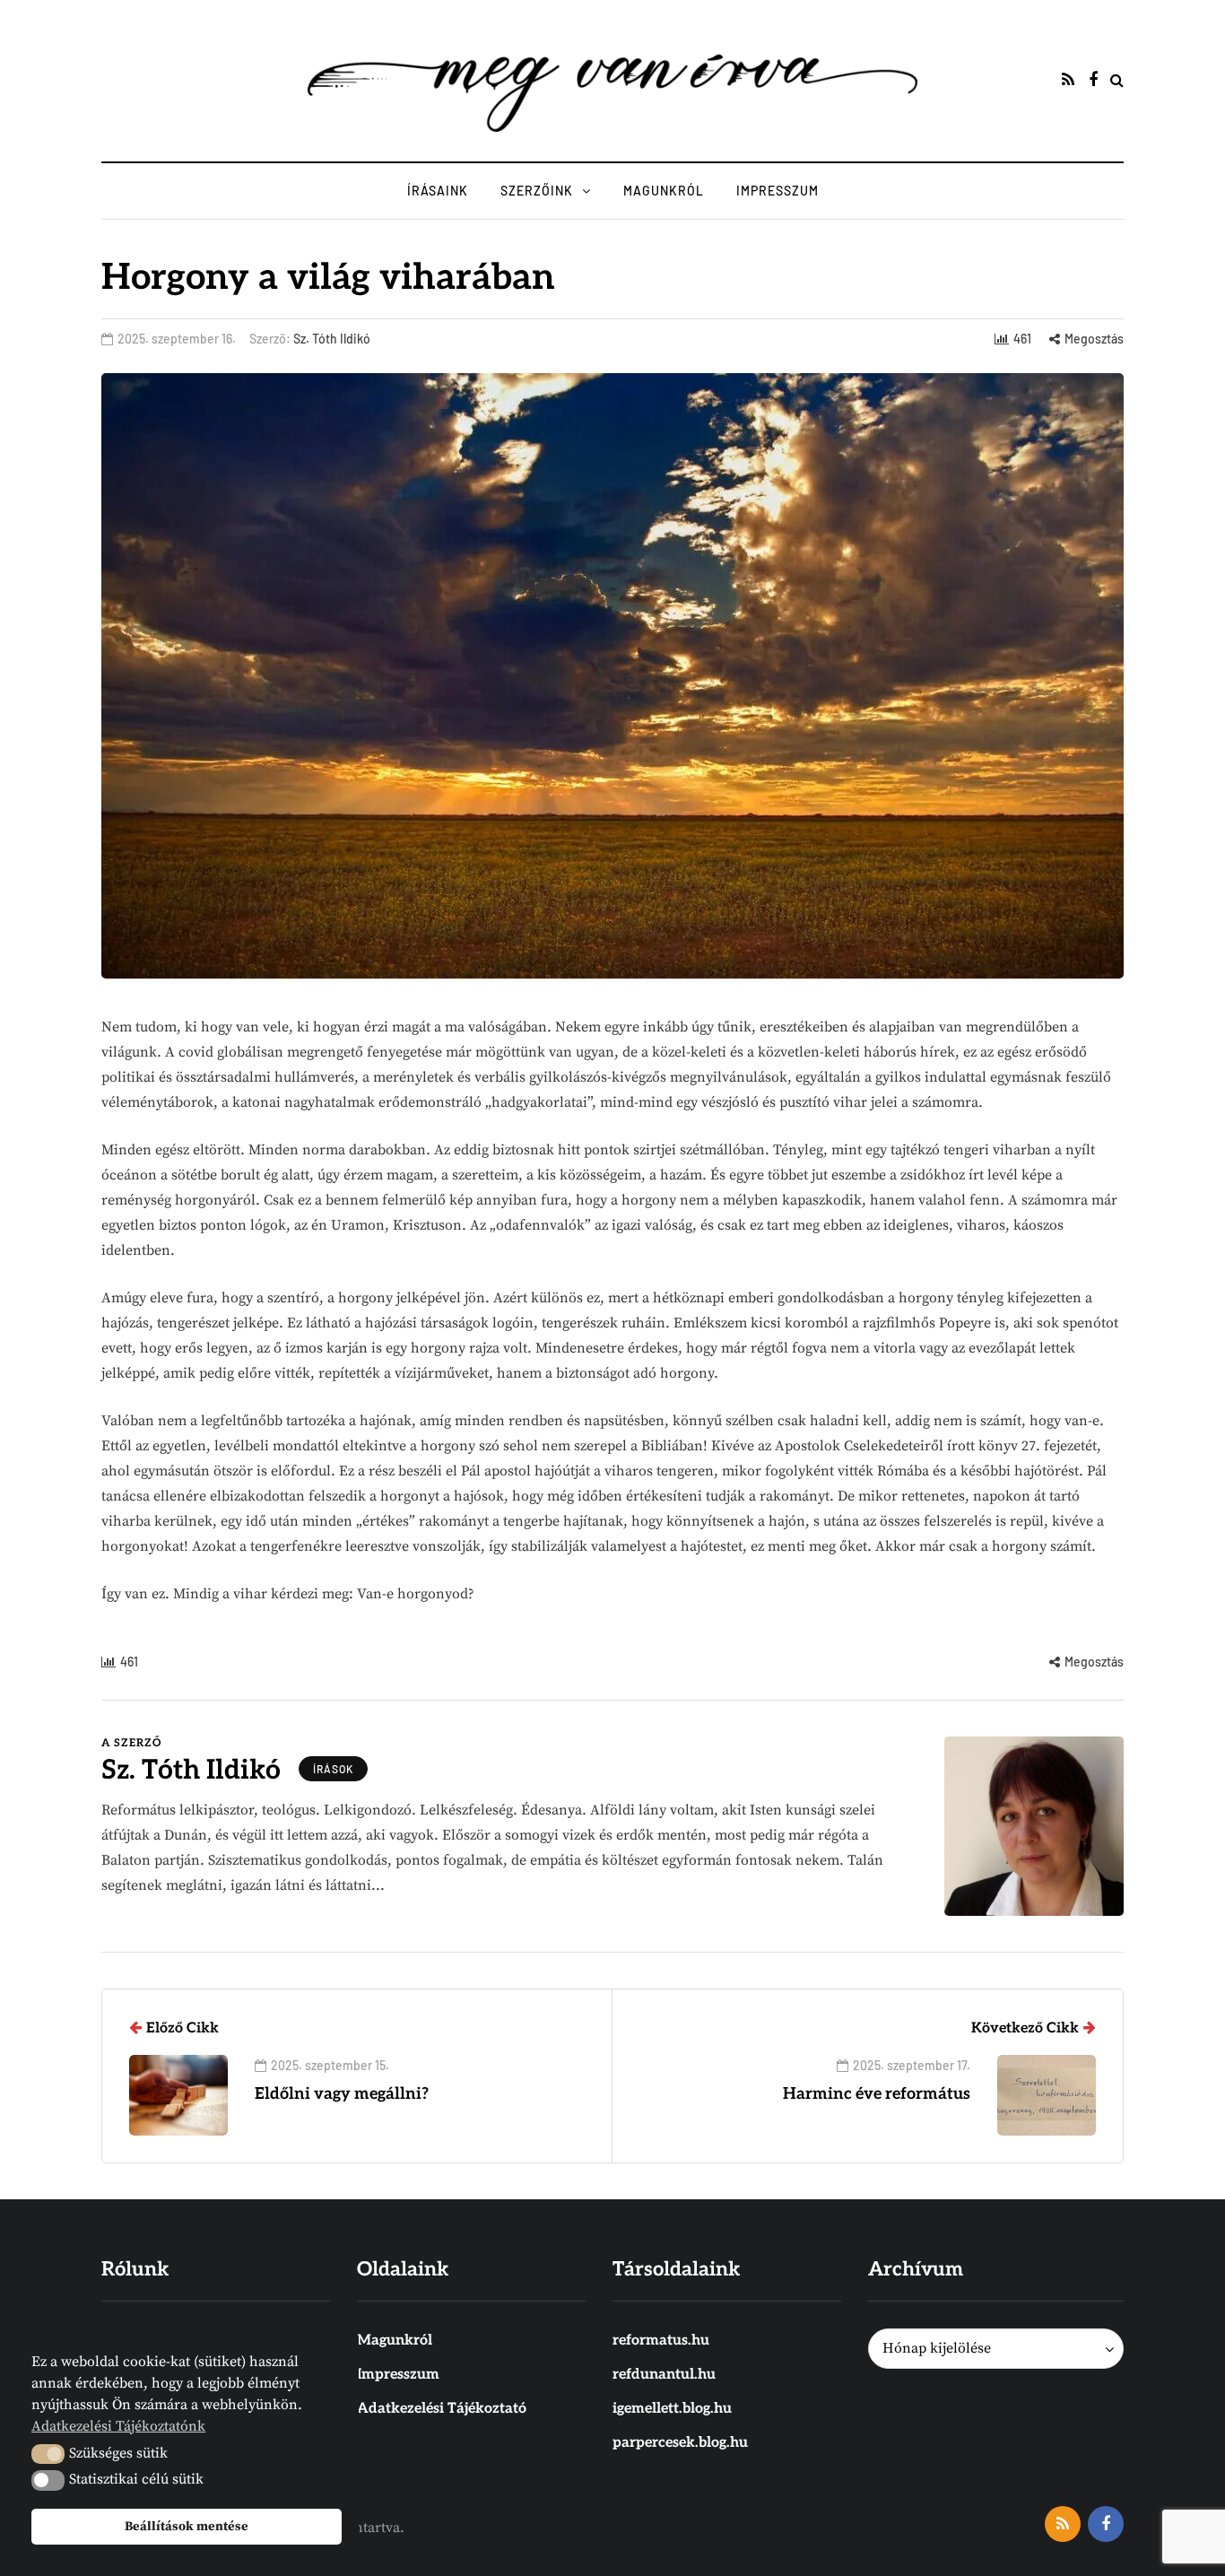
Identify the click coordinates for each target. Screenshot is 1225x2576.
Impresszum (778, 191)
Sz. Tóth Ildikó (332, 339)
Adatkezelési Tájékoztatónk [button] (118, 2426)
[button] (48, 2454)
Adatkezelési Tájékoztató (442, 2409)
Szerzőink (537, 191)
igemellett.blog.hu (672, 2409)
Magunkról (664, 191)
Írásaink (438, 191)
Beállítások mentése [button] (187, 2527)
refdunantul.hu (664, 2375)
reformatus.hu (661, 2341)
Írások (333, 1769)
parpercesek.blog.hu (680, 2443)
